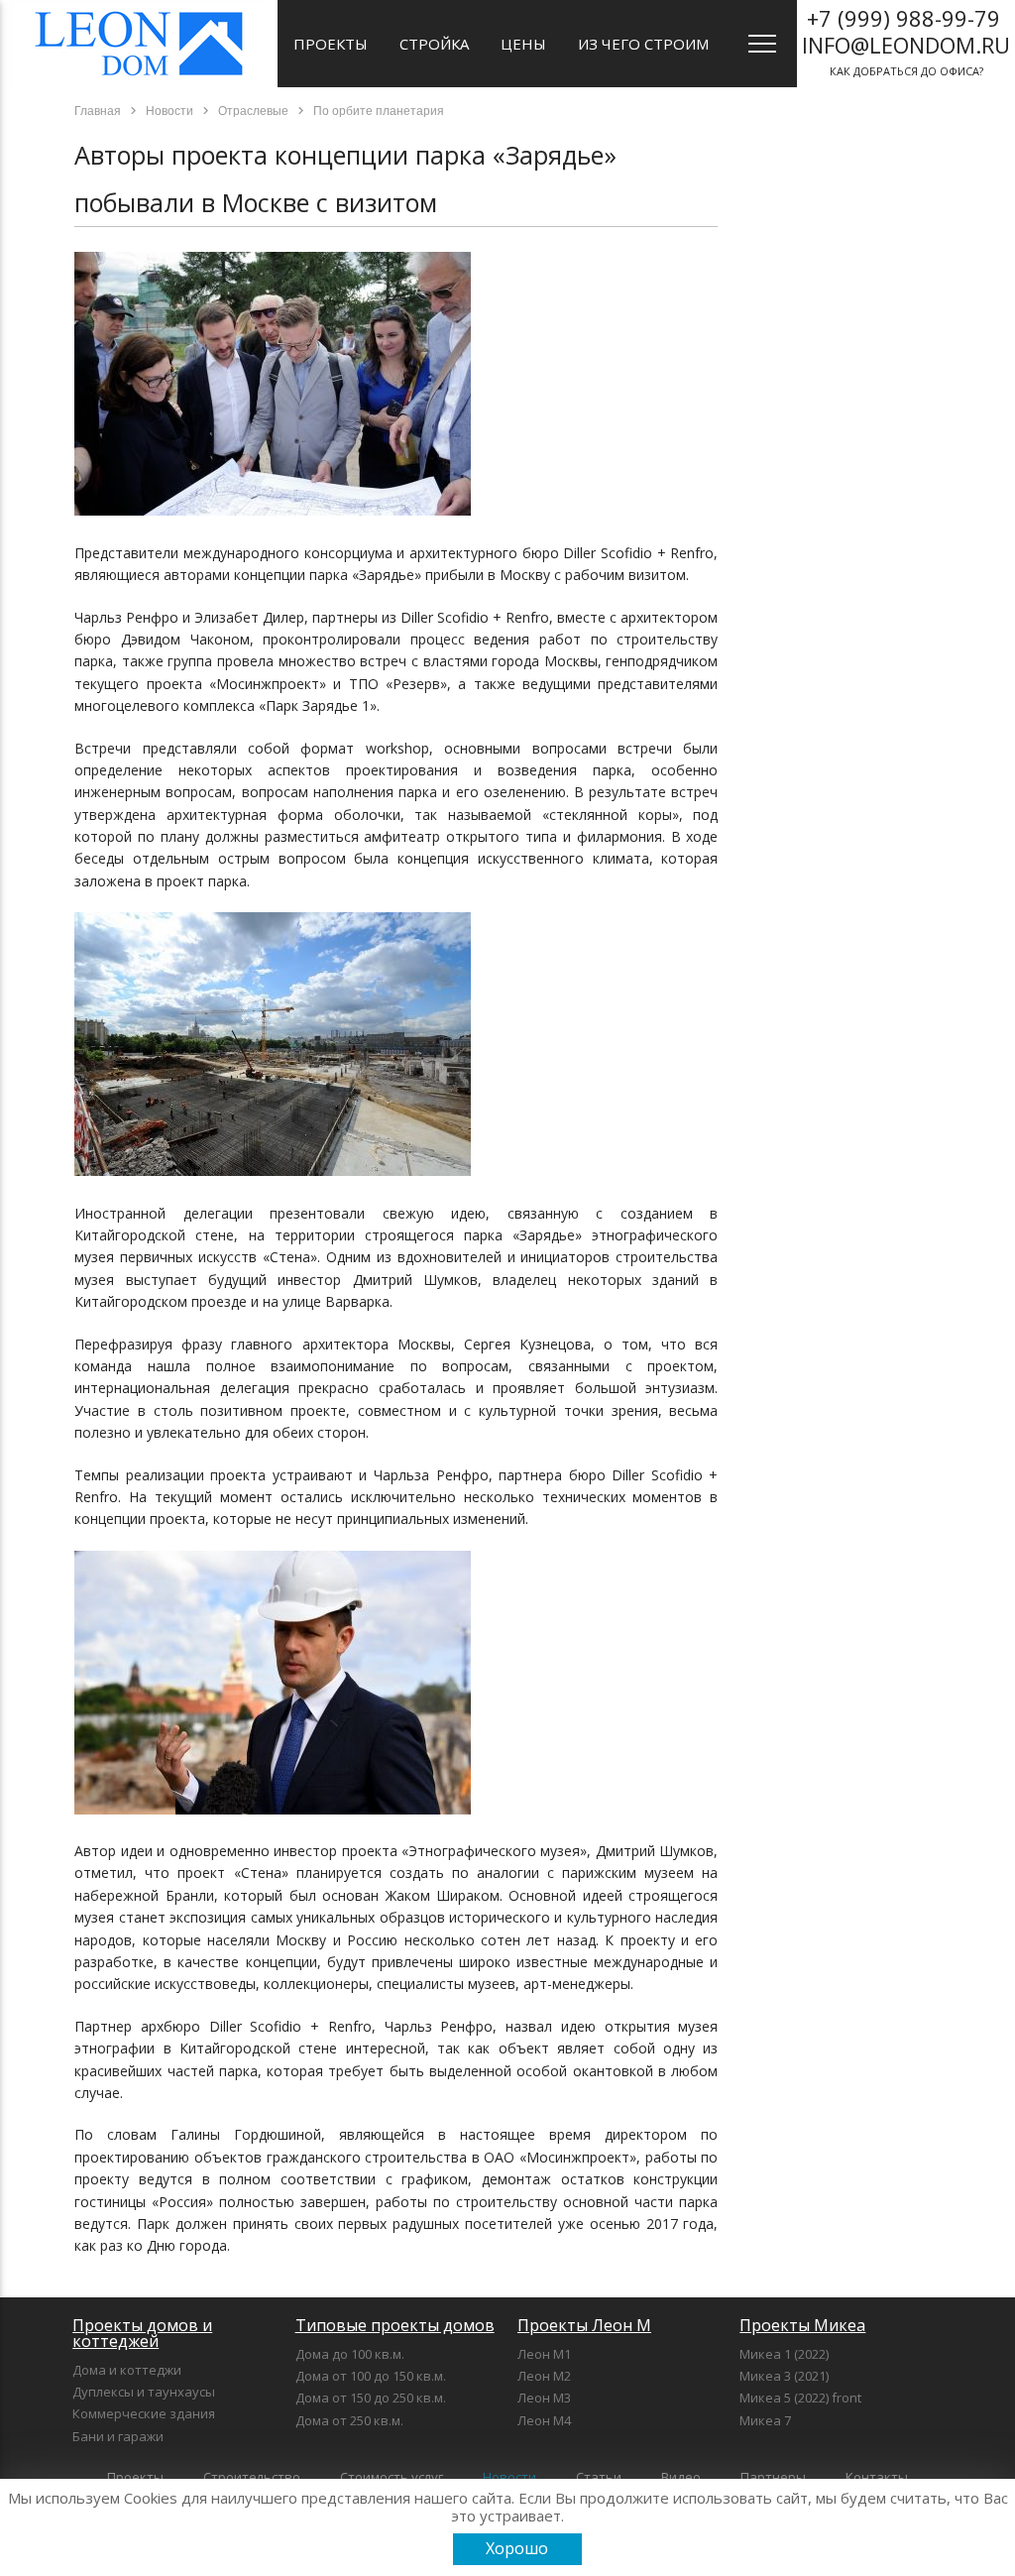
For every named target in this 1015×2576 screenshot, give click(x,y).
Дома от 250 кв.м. (349, 2420)
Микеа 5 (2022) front (800, 2398)
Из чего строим (643, 44)
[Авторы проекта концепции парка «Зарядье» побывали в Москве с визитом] (273, 510)
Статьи (599, 2477)
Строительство (252, 2477)
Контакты (877, 2477)
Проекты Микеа (802, 2325)
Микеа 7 (765, 2420)
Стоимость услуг (392, 2477)
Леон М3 (544, 2398)
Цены (523, 44)
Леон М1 (544, 2354)
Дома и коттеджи (127, 2370)
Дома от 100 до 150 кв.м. (371, 2376)
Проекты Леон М (584, 2325)
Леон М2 (544, 2376)
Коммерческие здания (144, 2413)
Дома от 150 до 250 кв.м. (371, 2398)
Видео (681, 2477)
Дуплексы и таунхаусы (144, 2392)
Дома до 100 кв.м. (350, 2354)
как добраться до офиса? (906, 41)
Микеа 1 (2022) (784, 2354)
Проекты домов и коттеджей (142, 2333)
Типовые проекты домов (395, 2325)
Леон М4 (544, 2420)
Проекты (331, 44)
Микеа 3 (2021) (784, 2376)
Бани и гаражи (118, 2436)
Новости (509, 2477)
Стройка (434, 44)
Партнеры (773, 2477)
